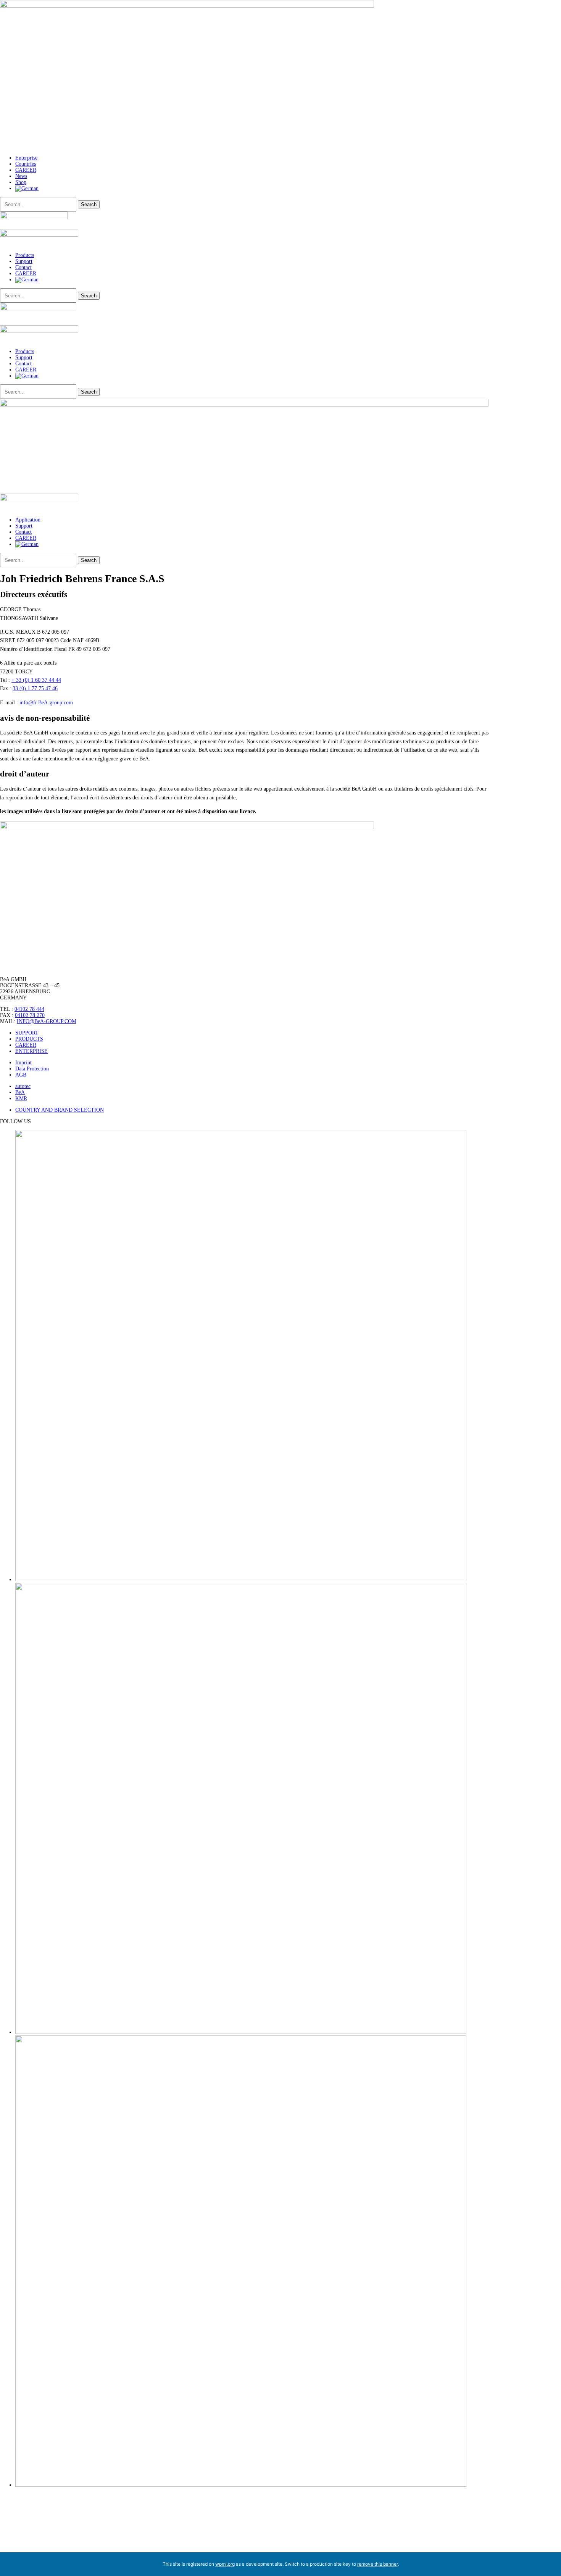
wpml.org (225, 2564)
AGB (21, 1075)
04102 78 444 (29, 1009)
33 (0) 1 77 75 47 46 (35, 688)
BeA (20, 1092)
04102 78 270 (30, 1015)
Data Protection (32, 1069)
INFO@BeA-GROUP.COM (47, 1021)
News (21, 176)
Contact (23, 267)
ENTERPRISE (31, 1051)
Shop (21, 182)
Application (28, 520)
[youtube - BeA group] (241, 2032)
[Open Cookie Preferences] (57, 2549)
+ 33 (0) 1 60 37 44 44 (36, 680)
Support (24, 261)
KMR (21, 1098)
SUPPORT (27, 1033)
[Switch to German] (27, 188)
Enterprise (26, 158)
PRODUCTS (29, 1039)
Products (25, 255)
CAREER (26, 170)
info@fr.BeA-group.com (46, 703)
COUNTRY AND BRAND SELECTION (60, 1110)
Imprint (23, 1063)
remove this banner (377, 2564)
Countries (26, 164)
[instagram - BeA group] (241, 1579)
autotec (23, 1086)
